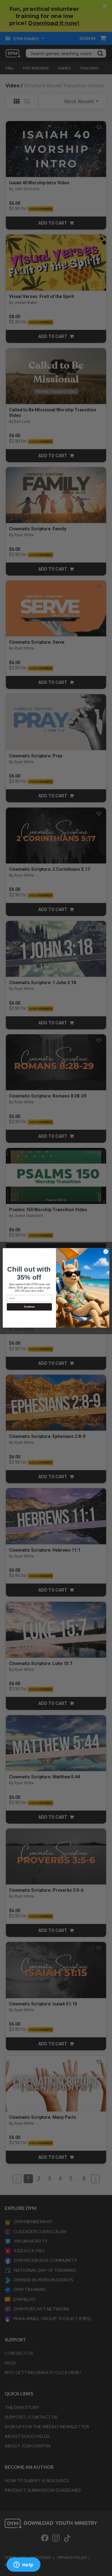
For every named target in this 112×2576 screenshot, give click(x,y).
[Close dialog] (106, 1252)
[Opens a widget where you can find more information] (23, 2565)
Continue (29, 1307)
